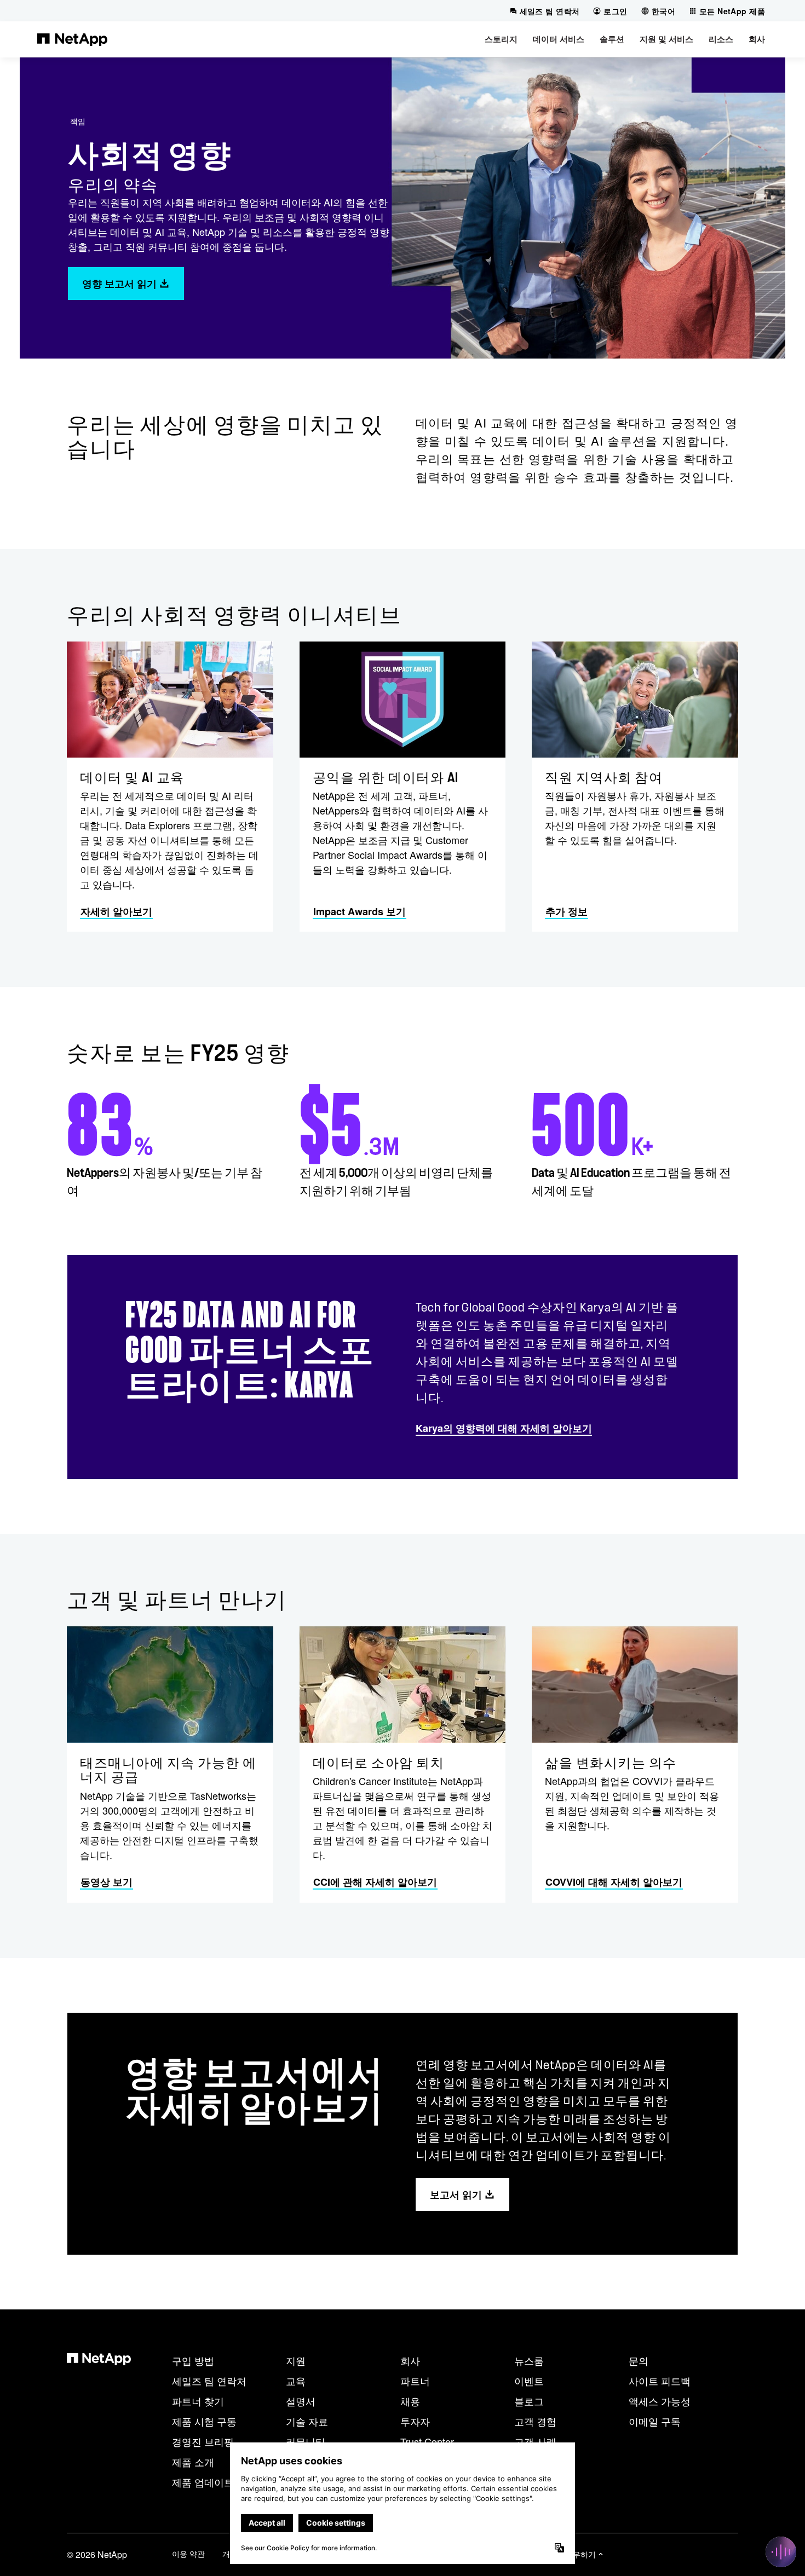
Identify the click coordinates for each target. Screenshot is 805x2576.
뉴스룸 (529, 2360)
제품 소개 (193, 2462)
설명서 (301, 2401)
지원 (296, 2360)
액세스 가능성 (660, 2401)
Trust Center (427, 2441)
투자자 (415, 2421)
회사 (410, 2360)
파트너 (415, 2381)
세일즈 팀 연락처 (209, 2381)
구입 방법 (193, 2360)
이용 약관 (188, 2554)
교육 (296, 2381)
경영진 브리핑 (203, 2441)
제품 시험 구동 (204, 2421)
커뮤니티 (306, 2441)
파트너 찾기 (198, 2401)
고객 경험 (535, 2421)
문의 (639, 2360)
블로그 (529, 2401)
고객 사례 (535, 2441)
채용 (410, 2401)
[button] (501, 39)
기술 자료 (307, 2421)
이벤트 (529, 2381)
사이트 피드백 (660, 2381)
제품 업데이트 (203, 2482)
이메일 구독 (655, 2421)
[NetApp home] (72, 39)
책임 (78, 121)
